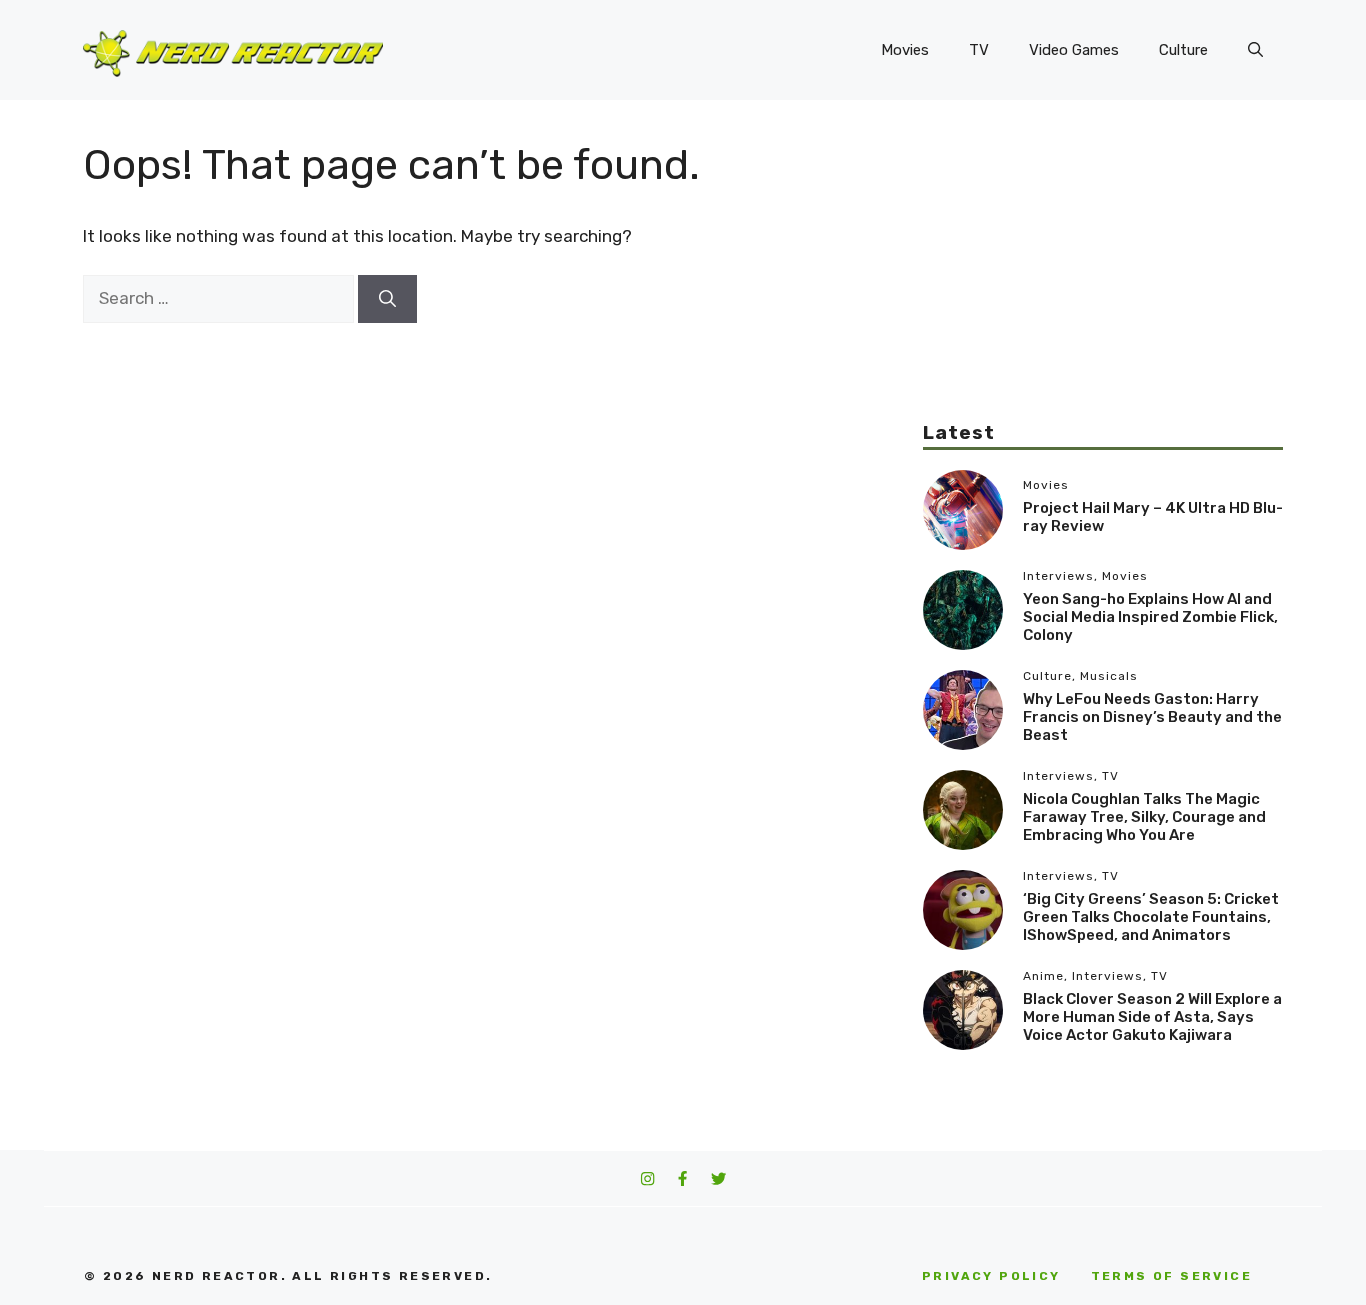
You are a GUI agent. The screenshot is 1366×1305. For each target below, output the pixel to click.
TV (979, 50)
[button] (1255, 50)
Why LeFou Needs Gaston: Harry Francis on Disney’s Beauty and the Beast (1152, 717)
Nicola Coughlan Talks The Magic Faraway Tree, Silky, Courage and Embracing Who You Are (1144, 817)
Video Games (1074, 50)
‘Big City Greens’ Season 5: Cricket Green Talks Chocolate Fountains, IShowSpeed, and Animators (1151, 917)
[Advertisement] (1103, 280)
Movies (905, 50)
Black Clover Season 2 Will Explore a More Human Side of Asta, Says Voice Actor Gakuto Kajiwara (1152, 1017)
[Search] (387, 299)
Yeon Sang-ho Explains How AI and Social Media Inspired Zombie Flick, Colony (1150, 617)
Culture (1183, 50)
